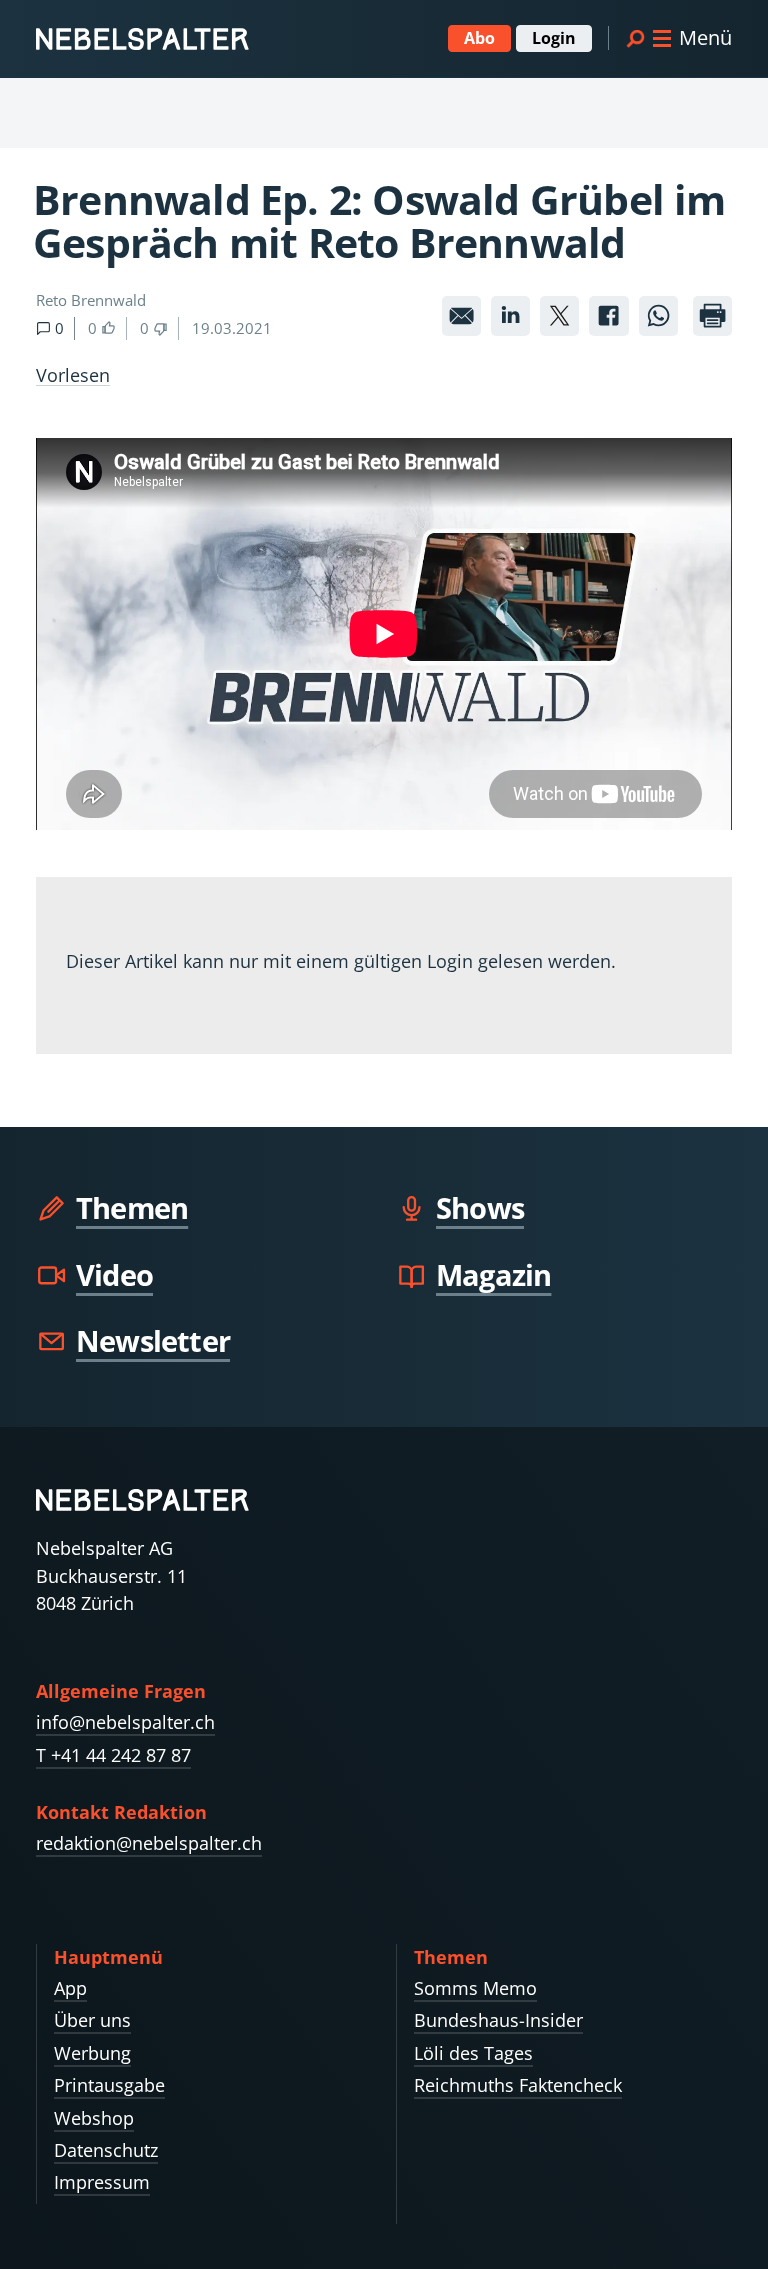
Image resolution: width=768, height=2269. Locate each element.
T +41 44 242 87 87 (113, 1755)
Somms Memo (475, 1988)
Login (554, 38)
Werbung (92, 2053)
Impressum (102, 2182)
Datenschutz (106, 2150)
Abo (479, 38)
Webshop (94, 2118)
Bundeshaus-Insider (498, 2020)
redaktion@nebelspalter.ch (149, 1843)
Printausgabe (109, 2085)
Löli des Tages (473, 2053)
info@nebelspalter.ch (125, 1722)
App (70, 1988)
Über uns (92, 2020)
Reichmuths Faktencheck (518, 2085)
